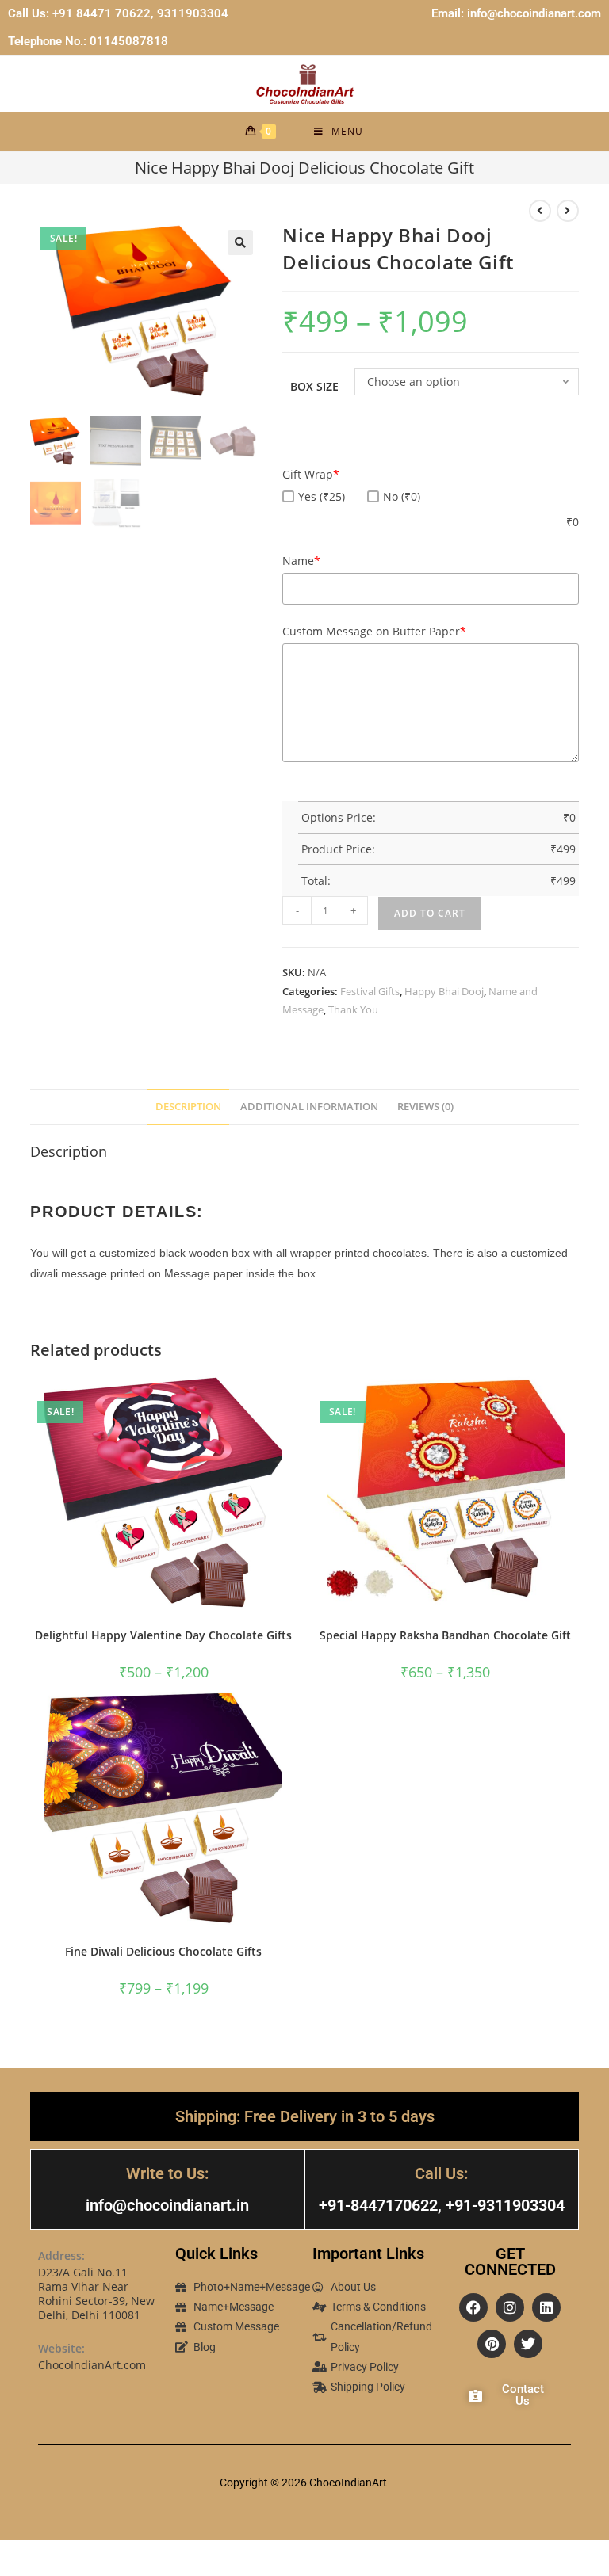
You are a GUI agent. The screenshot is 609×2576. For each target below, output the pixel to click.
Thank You (353, 1009)
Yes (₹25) (322, 496)
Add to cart (430, 913)
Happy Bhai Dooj (444, 991)
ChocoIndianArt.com (92, 2365)
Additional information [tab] (309, 1107)
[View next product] (568, 211)
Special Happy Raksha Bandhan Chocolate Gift (445, 1635)
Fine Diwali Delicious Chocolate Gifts (163, 1951)
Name (301, 561)
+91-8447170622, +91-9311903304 (442, 2205)
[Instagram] (510, 2307)
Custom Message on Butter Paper (374, 631)
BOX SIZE (314, 386)
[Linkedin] (546, 2307)
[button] (240, 242)
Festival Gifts (370, 991)
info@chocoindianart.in (167, 2205)
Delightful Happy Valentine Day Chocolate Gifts (163, 1635)
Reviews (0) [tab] (425, 1107)
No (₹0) (402, 496)
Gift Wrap (311, 474)
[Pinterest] (492, 2344)
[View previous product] (540, 211)
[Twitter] (528, 2344)
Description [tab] (188, 1107)
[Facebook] (473, 2307)
